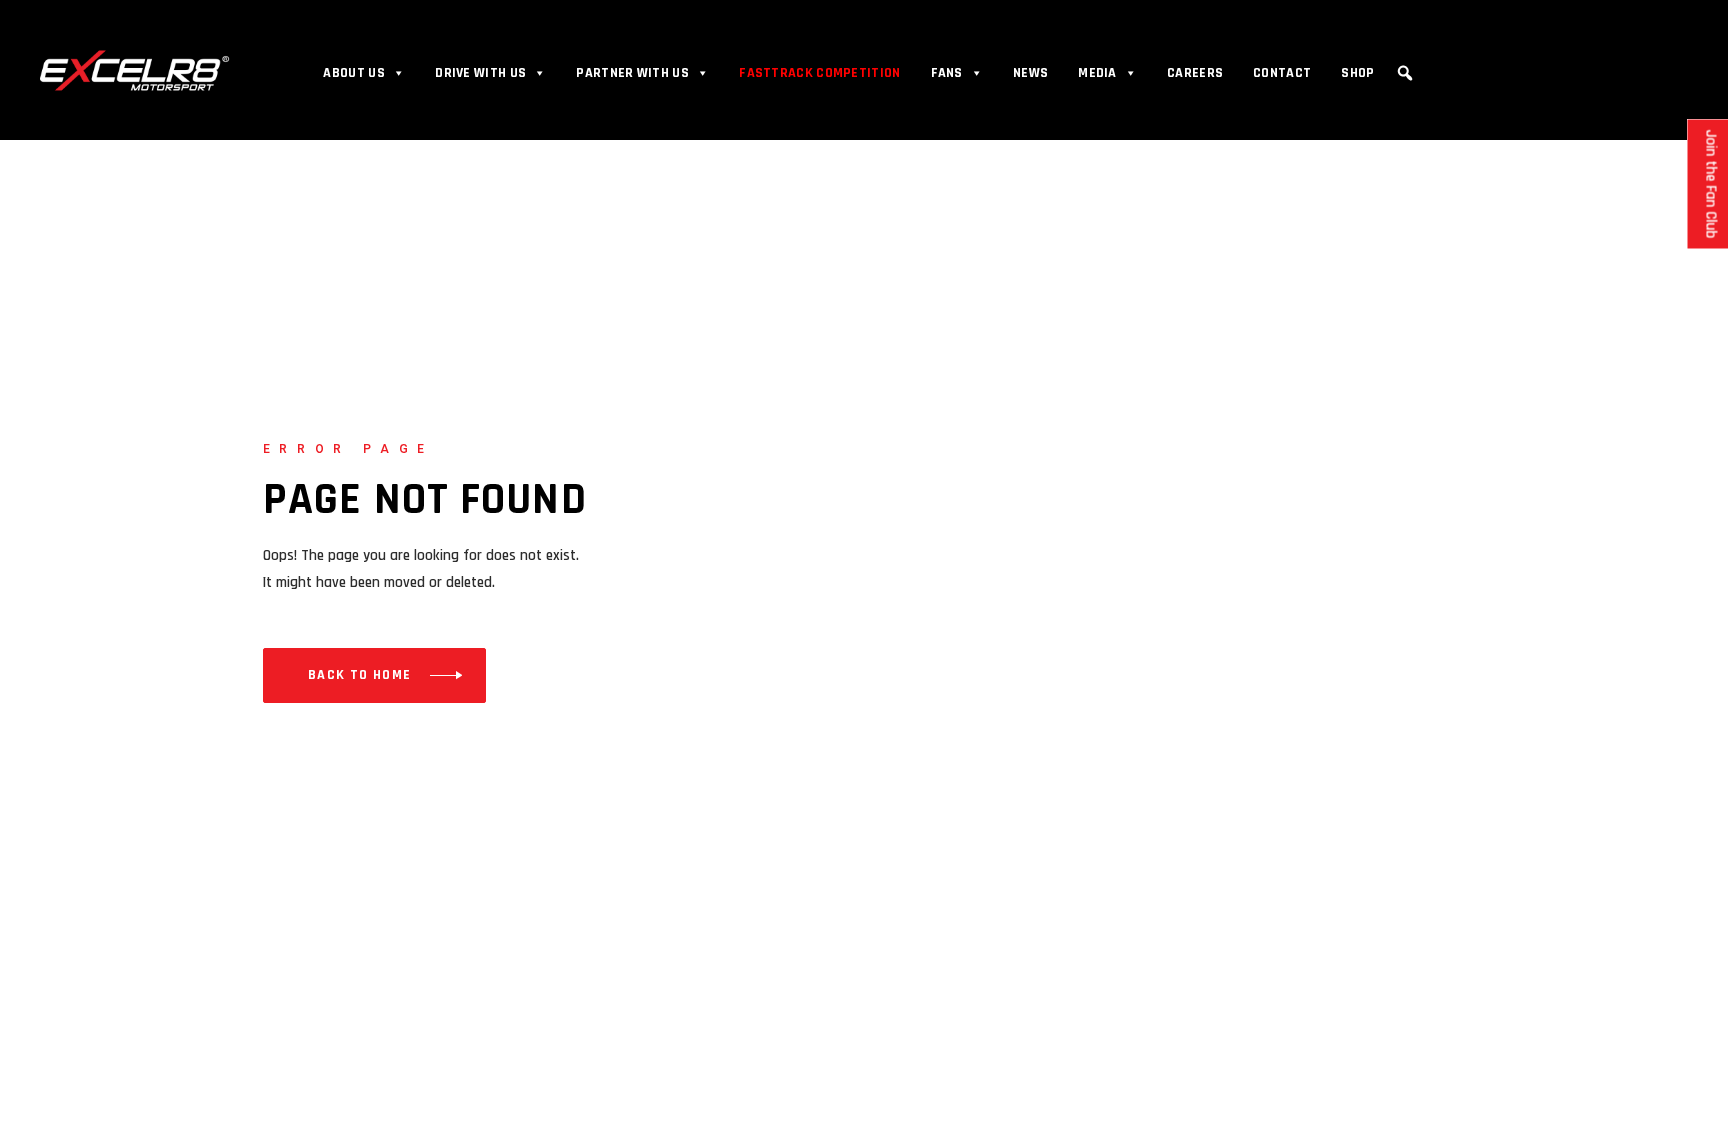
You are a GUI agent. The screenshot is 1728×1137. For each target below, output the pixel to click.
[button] (1405, 73)
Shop (1357, 73)
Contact (1282, 73)
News (1030, 73)
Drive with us (480, 73)
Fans (947, 73)
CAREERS (1195, 73)
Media (1097, 73)
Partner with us (632, 73)
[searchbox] (1407, 103)
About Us (353, 73)
